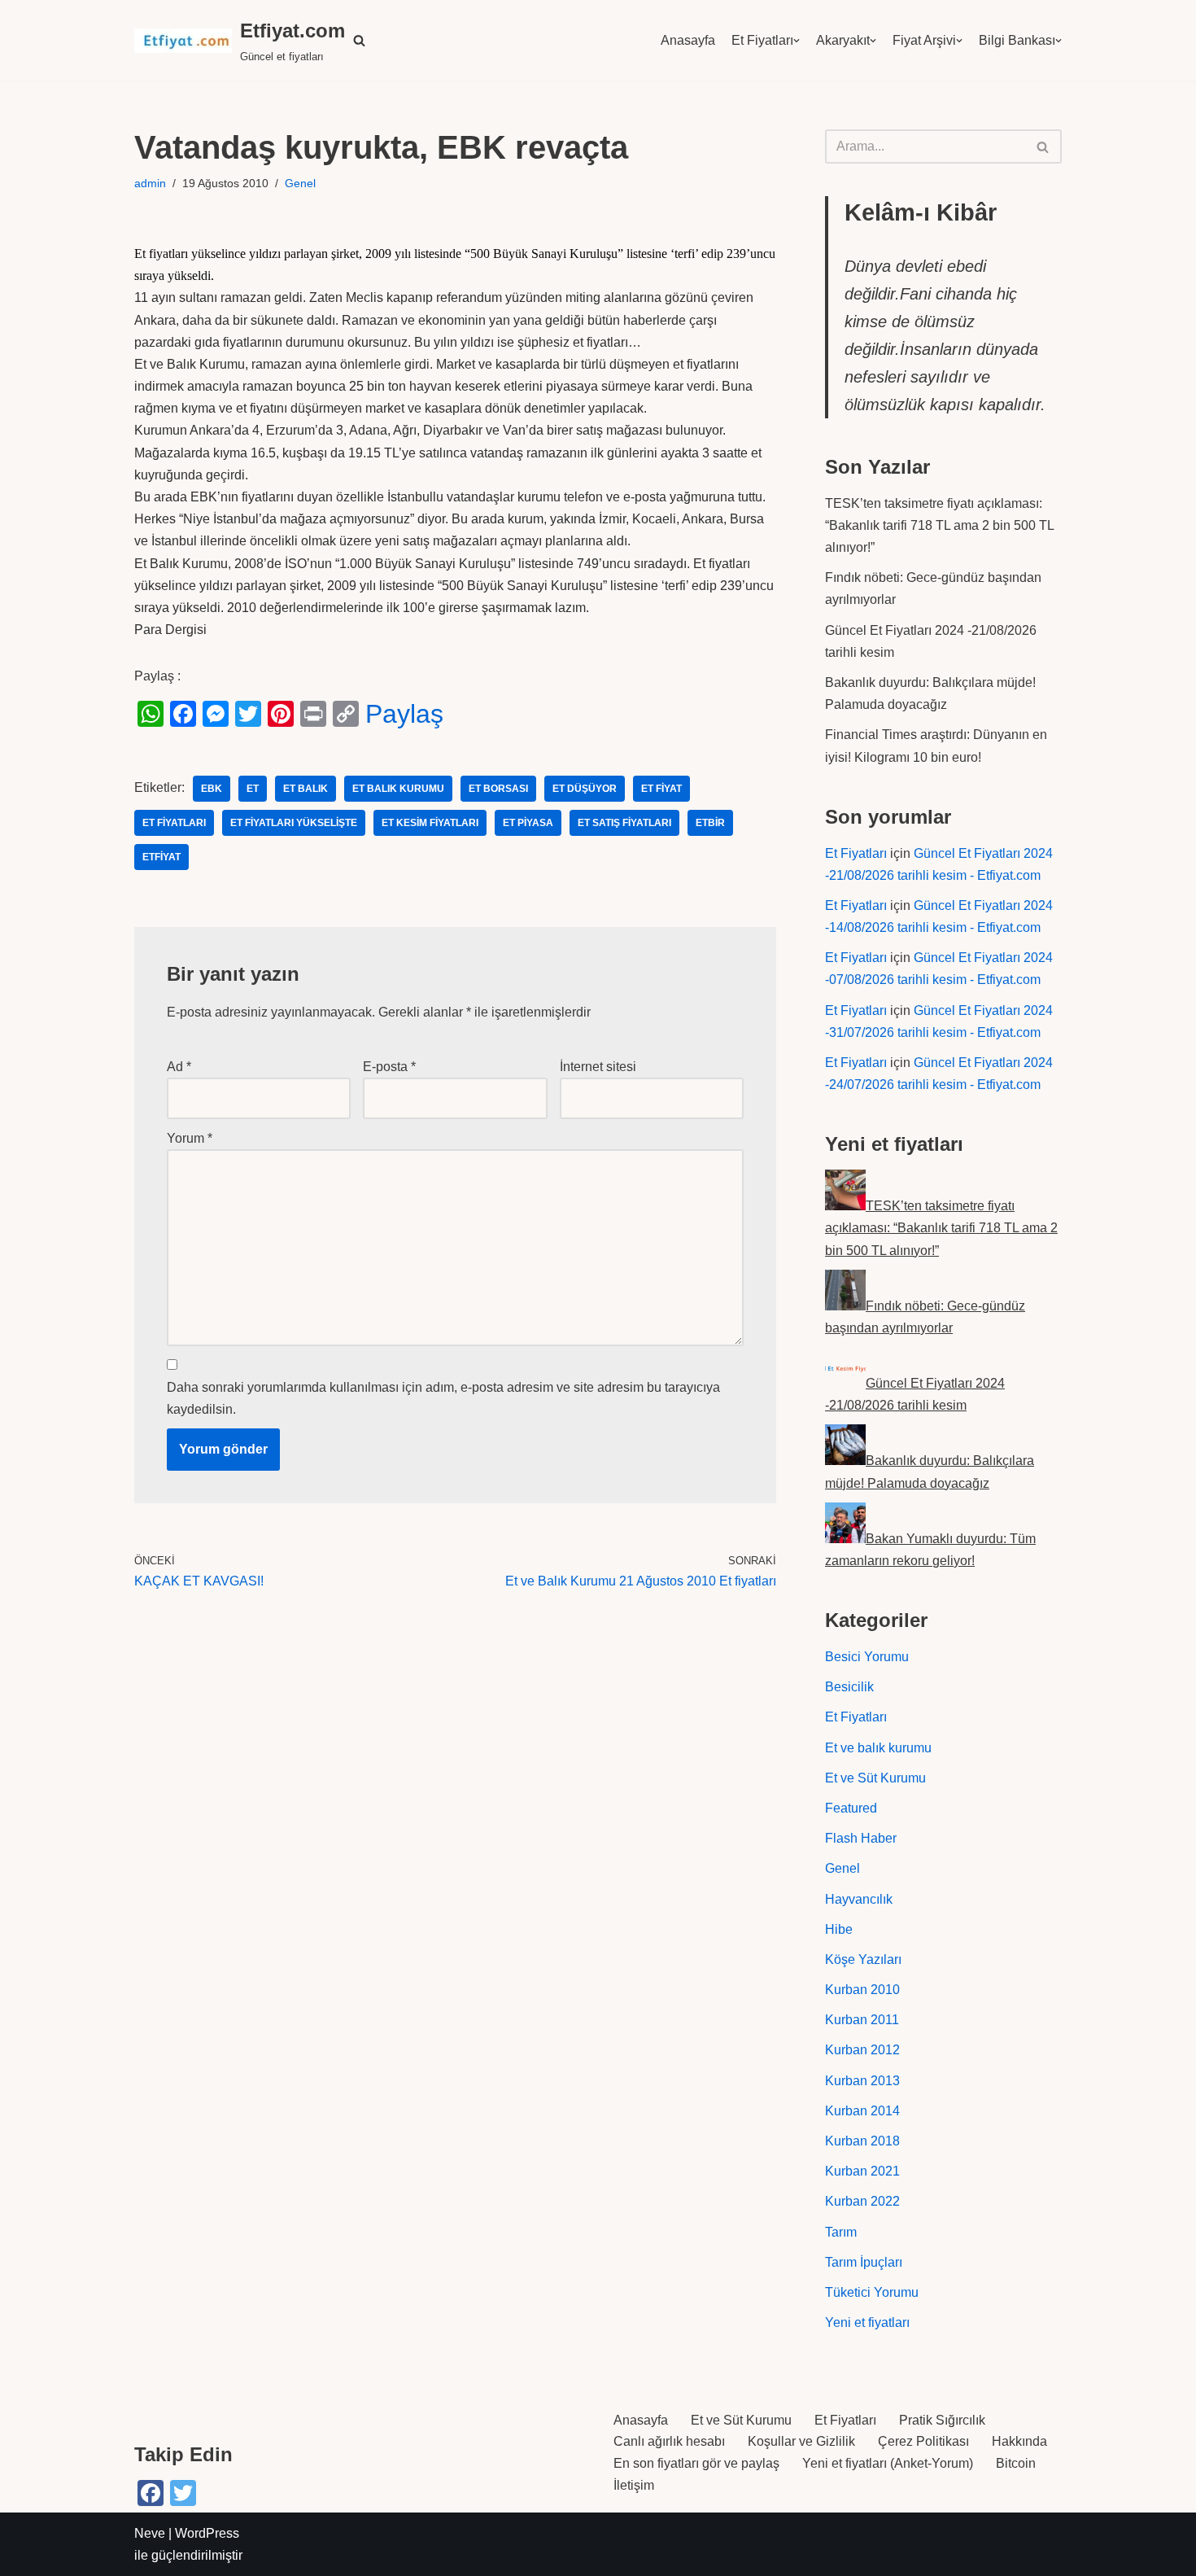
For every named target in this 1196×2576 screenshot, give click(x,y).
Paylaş (404, 714)
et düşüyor (585, 789)
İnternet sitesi (598, 1067)
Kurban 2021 (862, 2171)
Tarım (841, 2232)
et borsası (498, 789)
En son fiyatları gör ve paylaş (696, 2463)
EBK (212, 789)
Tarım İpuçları (864, 2262)
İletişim (634, 2485)
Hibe (839, 1929)
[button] (359, 40)
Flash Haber (861, 1838)
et (253, 789)
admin (150, 183)
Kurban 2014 (862, 2111)
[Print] (313, 714)
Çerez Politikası (923, 2441)
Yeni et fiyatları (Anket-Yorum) (888, 2463)
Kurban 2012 (862, 2050)
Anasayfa (688, 40)
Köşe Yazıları (863, 1959)
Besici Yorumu (867, 1657)
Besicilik (849, 1687)
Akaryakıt (843, 40)
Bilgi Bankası (1017, 40)
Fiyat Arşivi (924, 40)
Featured (851, 1808)
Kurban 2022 (862, 2201)
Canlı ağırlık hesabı (669, 2441)
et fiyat (661, 789)
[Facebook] (183, 714)
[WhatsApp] (151, 714)
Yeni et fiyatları (867, 2322)
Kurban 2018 (862, 2141)
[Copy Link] (346, 714)
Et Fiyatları (762, 40)
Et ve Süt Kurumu (875, 1778)
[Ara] (1043, 147)
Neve (150, 2533)
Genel (300, 183)
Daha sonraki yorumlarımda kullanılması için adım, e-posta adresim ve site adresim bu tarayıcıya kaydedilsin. (443, 1398)
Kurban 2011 (862, 2020)
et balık (306, 789)
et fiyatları (174, 823)
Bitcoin (1016, 2463)
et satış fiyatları (624, 823)
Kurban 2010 (862, 1990)
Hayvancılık (859, 1899)
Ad (179, 1067)
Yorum (190, 1138)
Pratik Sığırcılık (942, 2420)
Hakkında (1019, 2441)
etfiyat (162, 857)
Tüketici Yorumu (872, 2292)
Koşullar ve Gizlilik (801, 2441)
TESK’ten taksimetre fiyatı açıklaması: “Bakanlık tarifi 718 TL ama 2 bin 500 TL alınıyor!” (939, 525)
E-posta (389, 1067)
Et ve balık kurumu (878, 1748)
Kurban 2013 (862, 2081)
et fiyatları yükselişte (294, 823)
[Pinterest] (281, 714)
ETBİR (710, 823)
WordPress (207, 2533)
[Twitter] (248, 714)
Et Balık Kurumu (398, 789)
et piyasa (528, 823)
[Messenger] (216, 714)
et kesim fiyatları (430, 823)
